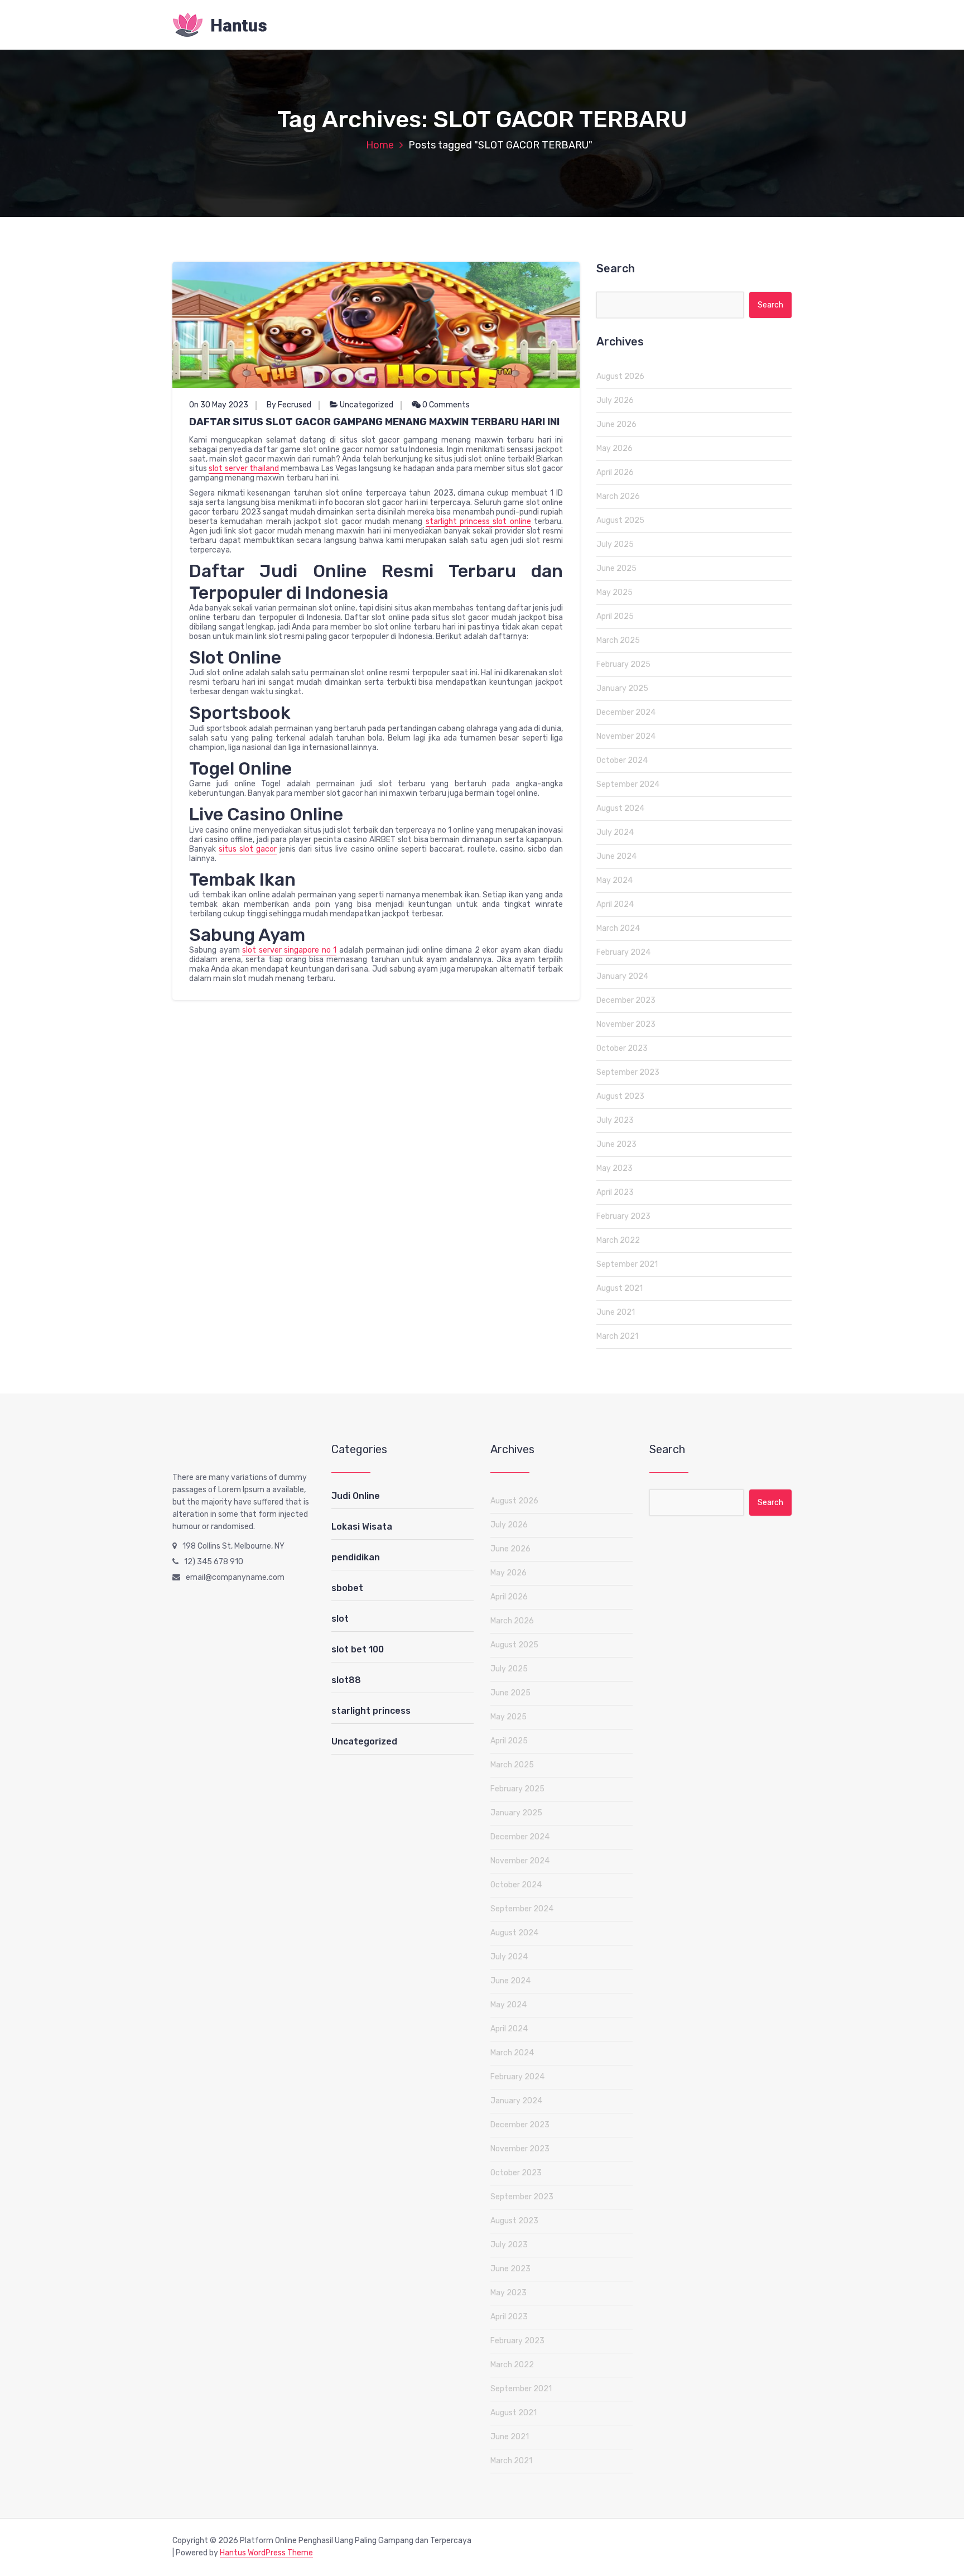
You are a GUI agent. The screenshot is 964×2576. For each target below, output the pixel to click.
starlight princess (371, 1711)
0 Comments (445, 405)
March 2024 (618, 928)
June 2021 (616, 1312)
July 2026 (615, 400)
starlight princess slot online (478, 522)
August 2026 (620, 376)
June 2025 (616, 568)
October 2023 (622, 1048)
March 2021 (617, 1336)
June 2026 (616, 424)
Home (380, 145)
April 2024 (615, 904)
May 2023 (614, 1168)
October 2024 (622, 760)
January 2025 (622, 688)
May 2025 (614, 592)
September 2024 (628, 784)
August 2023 (620, 1096)
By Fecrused (289, 405)
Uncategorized (367, 405)
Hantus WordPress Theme (266, 2553)
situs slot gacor (248, 849)
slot (340, 1619)
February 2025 (623, 664)
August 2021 (620, 1288)
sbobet (347, 1588)
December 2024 (626, 712)
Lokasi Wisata (362, 1527)
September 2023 (628, 1072)
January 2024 (622, 976)
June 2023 (616, 1144)
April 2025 (615, 616)
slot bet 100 (358, 1649)
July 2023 (615, 1120)
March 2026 (618, 496)
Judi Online (356, 1496)
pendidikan (356, 1557)
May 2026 (614, 448)
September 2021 (627, 1264)
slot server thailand (244, 468)
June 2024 (616, 856)
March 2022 (618, 1240)
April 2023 (615, 1192)
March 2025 (618, 640)
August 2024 (620, 808)
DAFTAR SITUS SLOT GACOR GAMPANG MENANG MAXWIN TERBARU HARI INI (374, 422)
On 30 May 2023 (219, 405)
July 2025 (615, 544)
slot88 (346, 1680)
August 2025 (620, 520)
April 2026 (615, 472)
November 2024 (626, 736)
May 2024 (614, 880)
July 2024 (615, 832)
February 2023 (623, 1216)
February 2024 (623, 952)
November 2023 (626, 1024)
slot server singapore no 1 (289, 950)
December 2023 (626, 1000)
